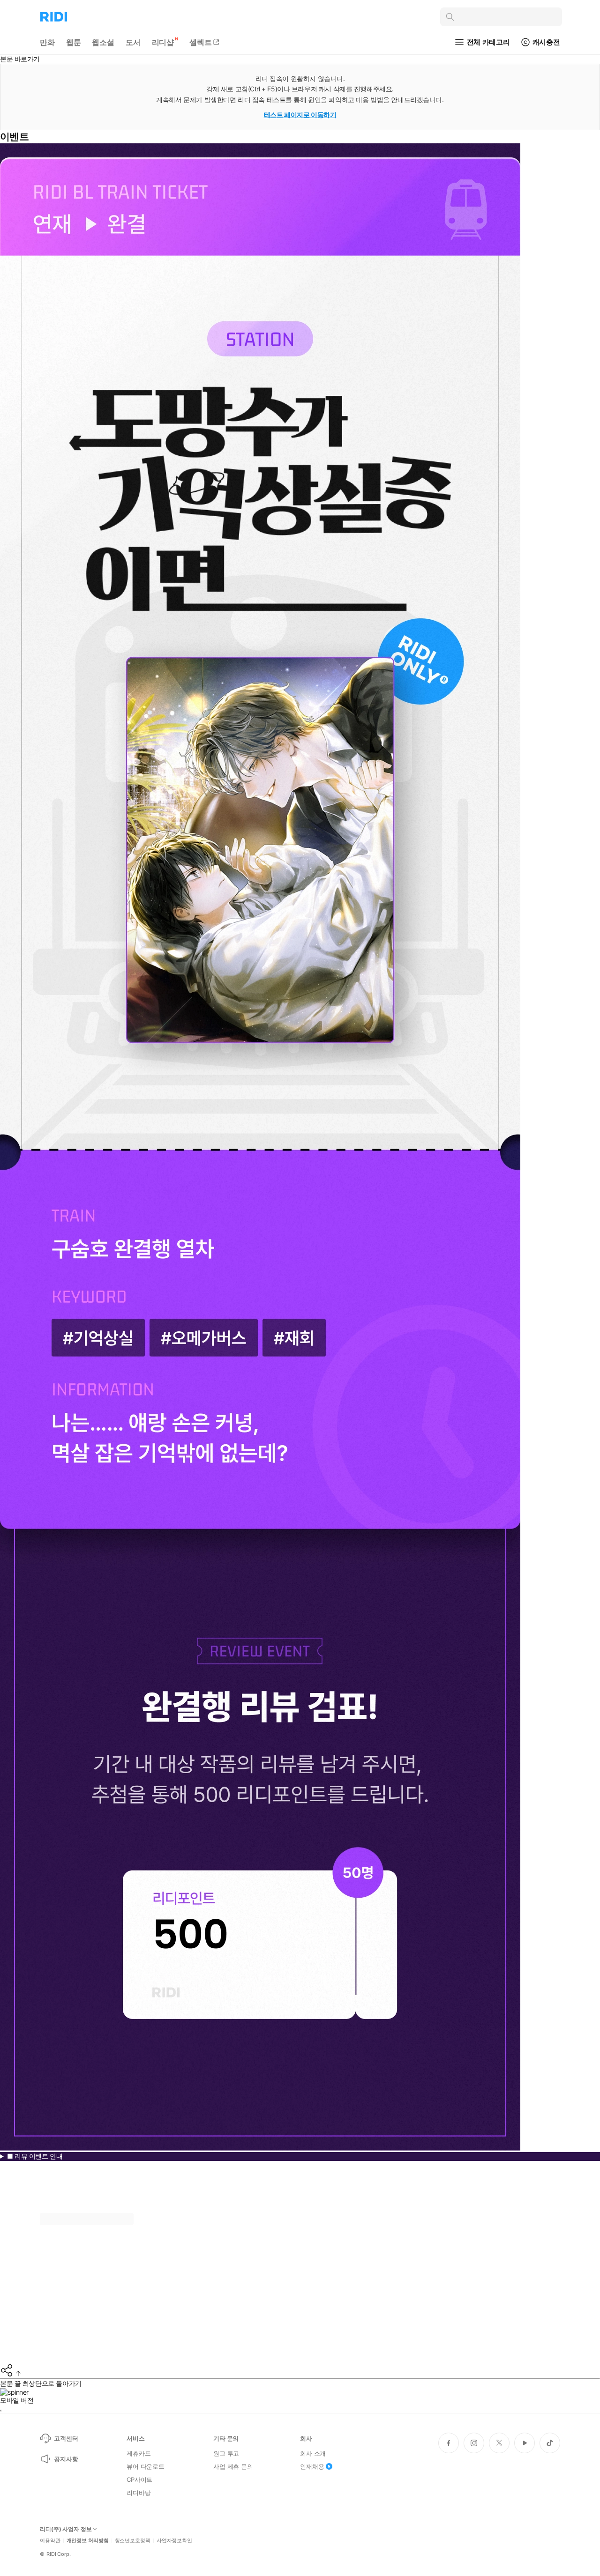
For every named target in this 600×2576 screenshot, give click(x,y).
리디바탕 (139, 2493)
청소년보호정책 (133, 2541)
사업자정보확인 (174, 2541)
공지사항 (66, 2459)
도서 (133, 42)
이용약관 (50, 2541)
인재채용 (312, 2466)
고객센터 (66, 2438)
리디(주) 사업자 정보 (66, 2529)
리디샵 (163, 42)
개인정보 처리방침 (88, 2541)
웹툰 (74, 42)
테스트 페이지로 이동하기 (300, 115)
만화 (47, 42)
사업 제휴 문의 (233, 2466)
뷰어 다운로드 (146, 2466)
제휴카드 (139, 2453)
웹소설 (103, 42)
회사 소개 (313, 2453)
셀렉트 (201, 42)
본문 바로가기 (20, 59)
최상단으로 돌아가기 (52, 2383)
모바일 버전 (17, 2400)
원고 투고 (226, 2453)
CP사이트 (139, 2479)
